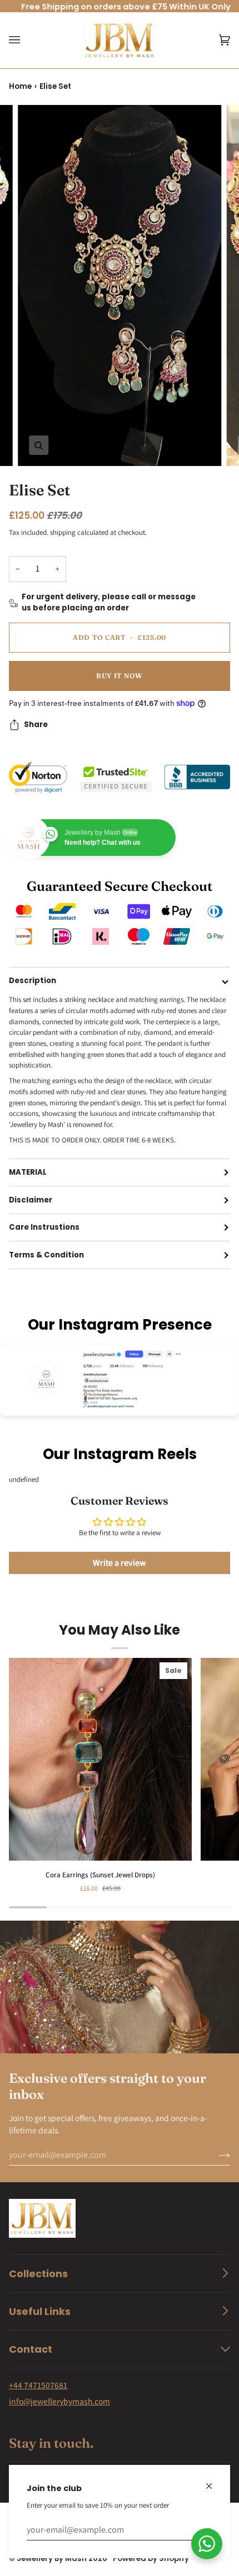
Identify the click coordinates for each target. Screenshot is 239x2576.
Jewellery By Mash (52, 2559)
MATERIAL (28, 1172)
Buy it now (120, 676)
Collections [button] (38, 2274)
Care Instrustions (44, 1227)
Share (36, 725)
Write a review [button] (120, 1563)
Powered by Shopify (151, 2559)
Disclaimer (31, 1200)
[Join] (215, 2154)
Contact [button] (31, 2349)
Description (33, 981)
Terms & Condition (46, 1255)
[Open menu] (26, 40)
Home (20, 86)
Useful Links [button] (40, 2311)
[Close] (214, 2481)
